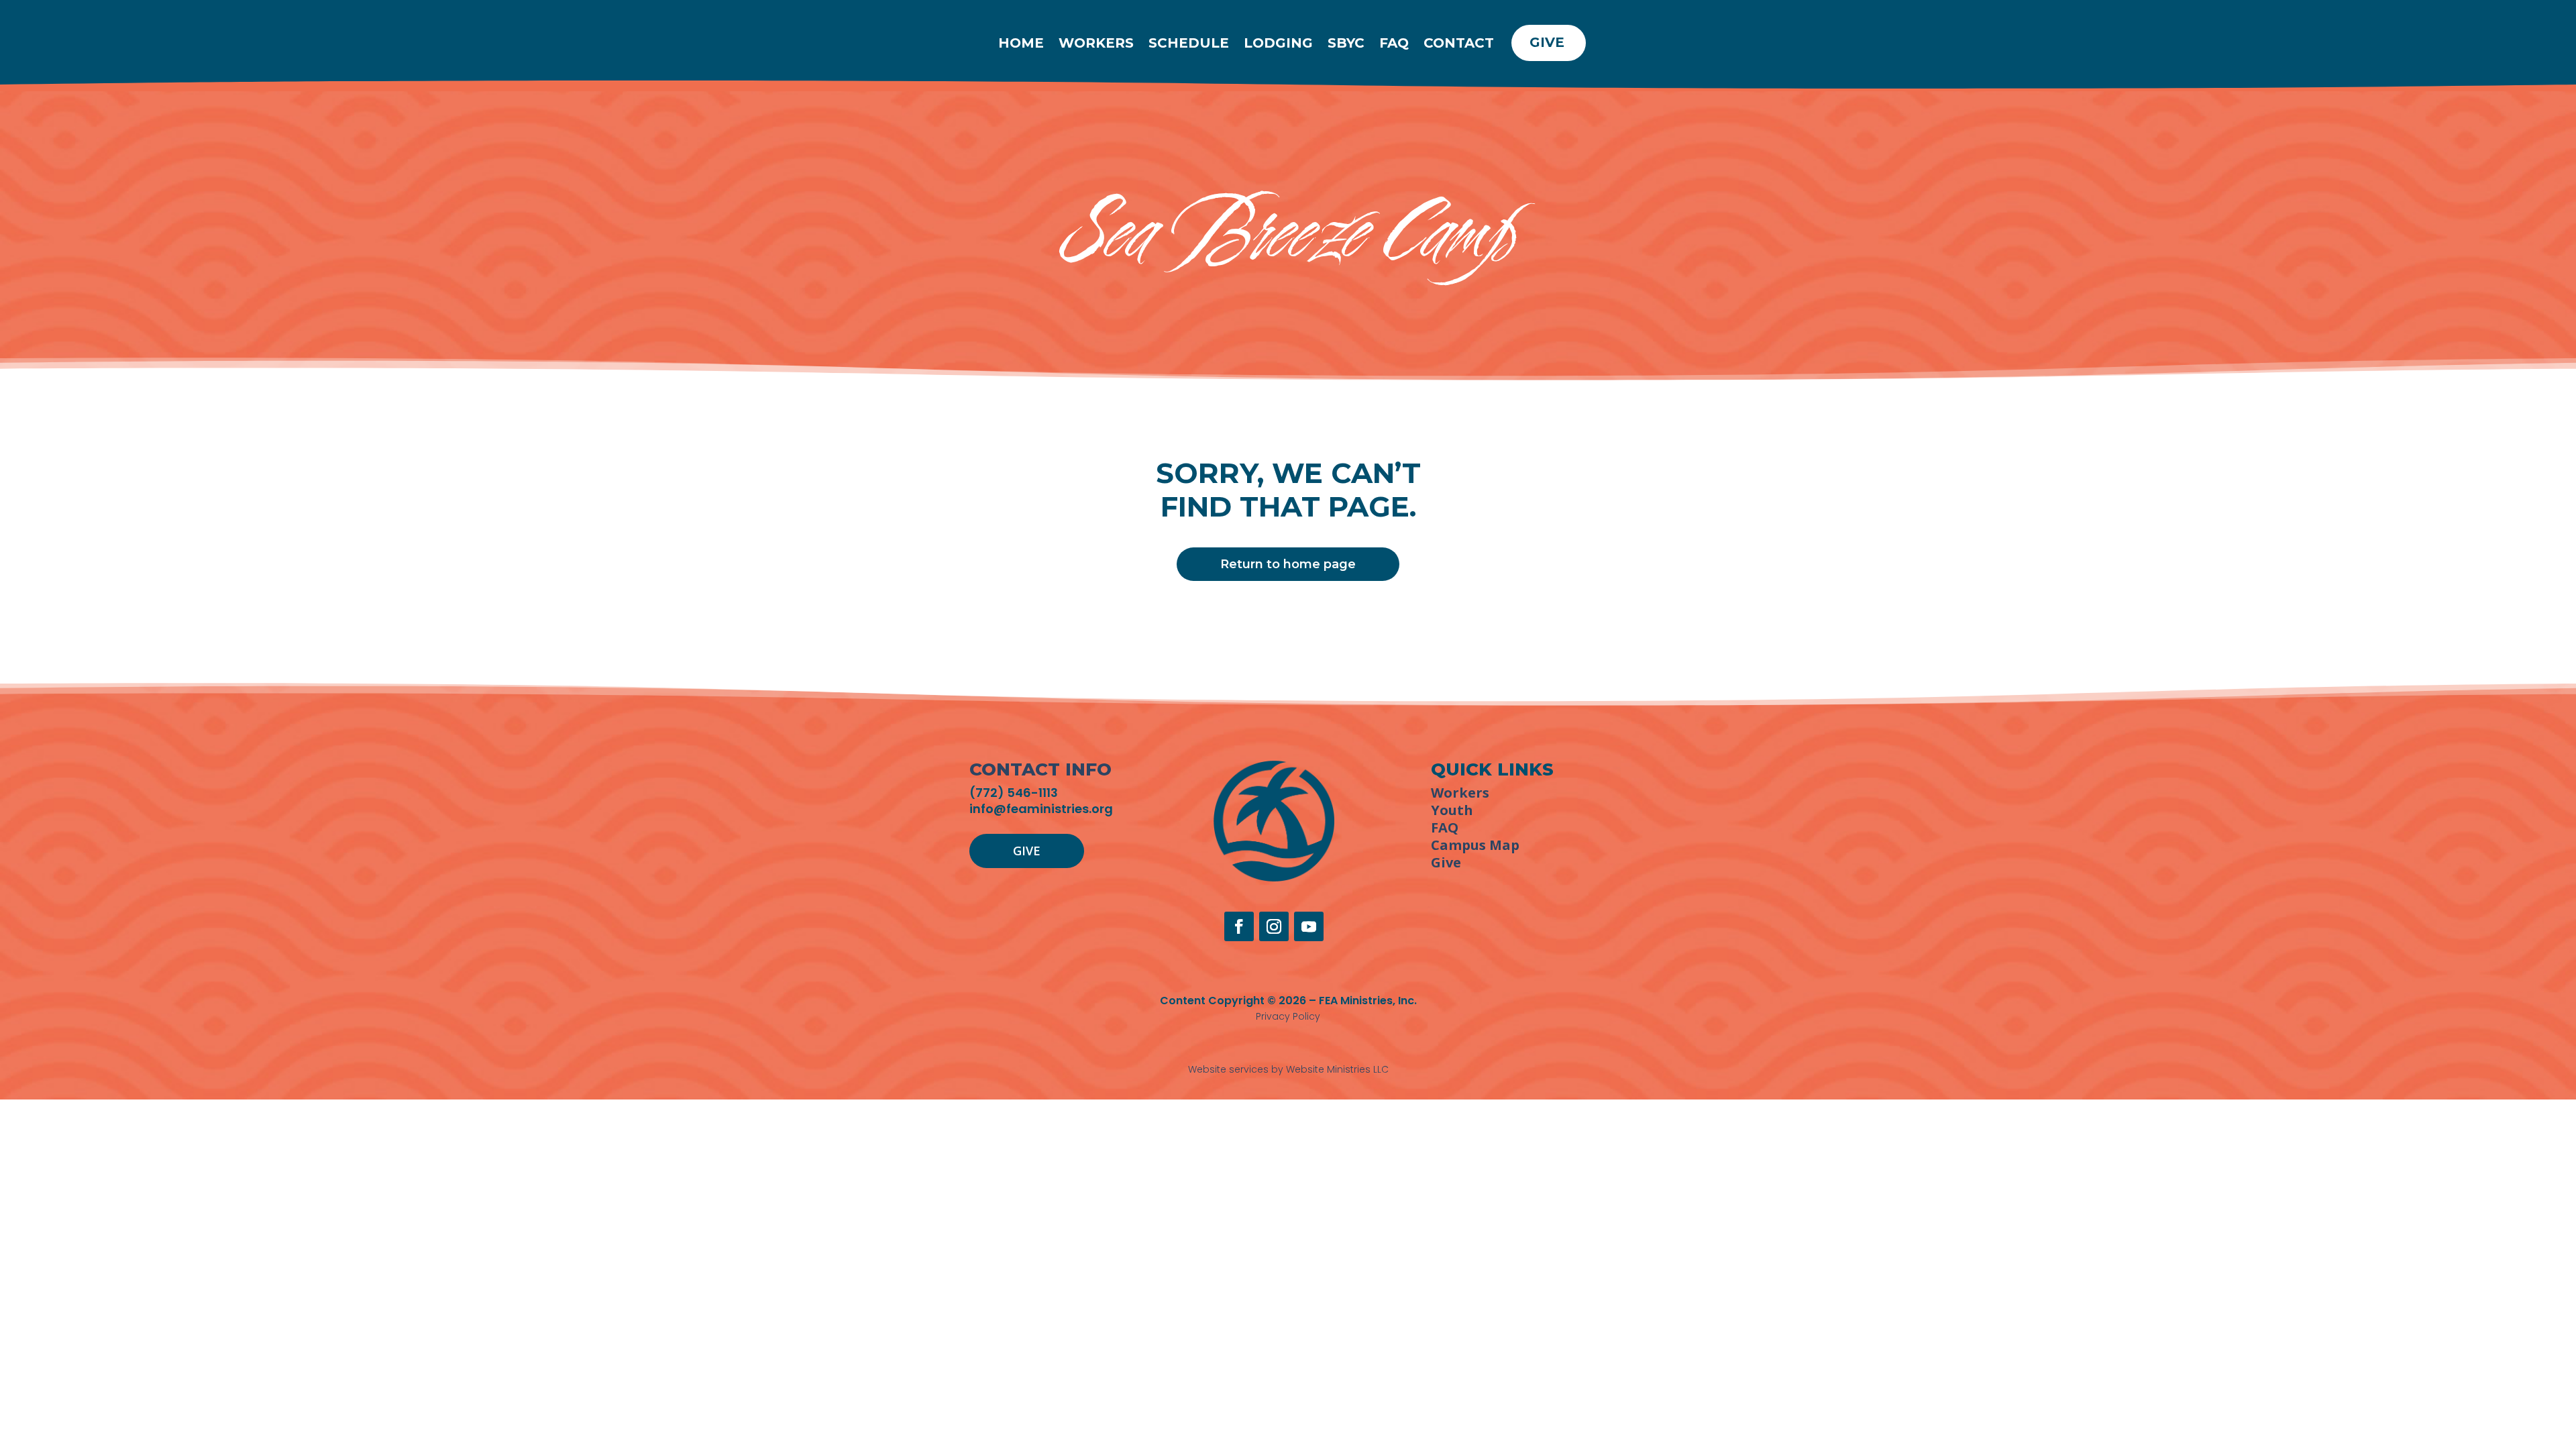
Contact (1459, 43)
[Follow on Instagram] (1274, 926)
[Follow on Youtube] (1309, 926)
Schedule (1189, 43)
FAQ (1394, 43)
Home (1021, 43)
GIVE (1027, 851)
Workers (1096, 43)
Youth (1452, 810)
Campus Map (1475, 845)
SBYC (1346, 43)
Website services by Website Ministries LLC (1288, 1069)
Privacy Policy (1288, 1016)
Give (1547, 42)
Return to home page (1288, 564)
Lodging (1278, 43)
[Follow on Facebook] (1239, 926)
